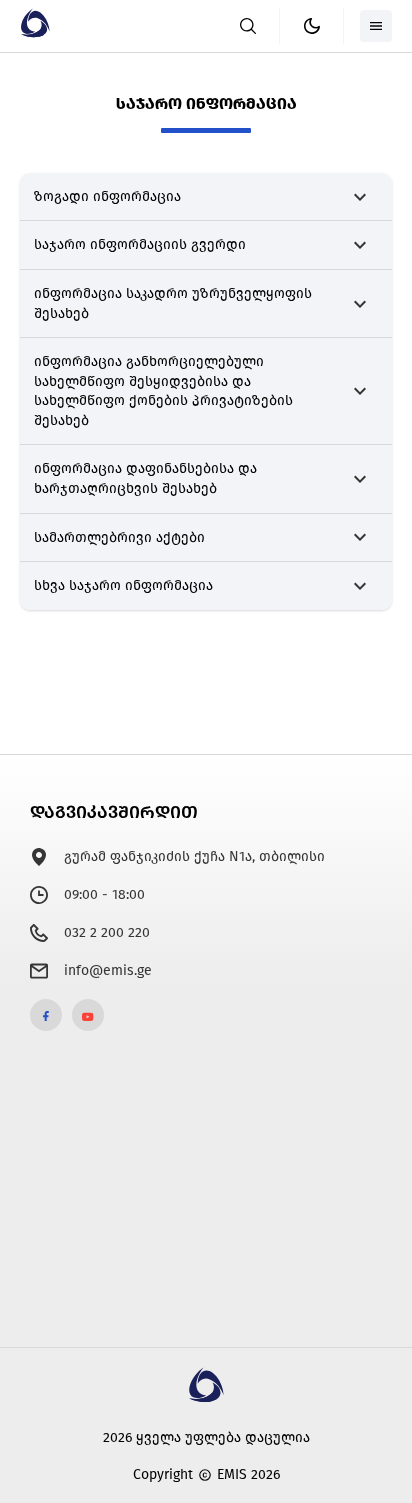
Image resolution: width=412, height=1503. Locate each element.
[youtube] (88, 1015)
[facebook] (46, 1015)
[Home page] (35, 33)
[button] (206, 197)
